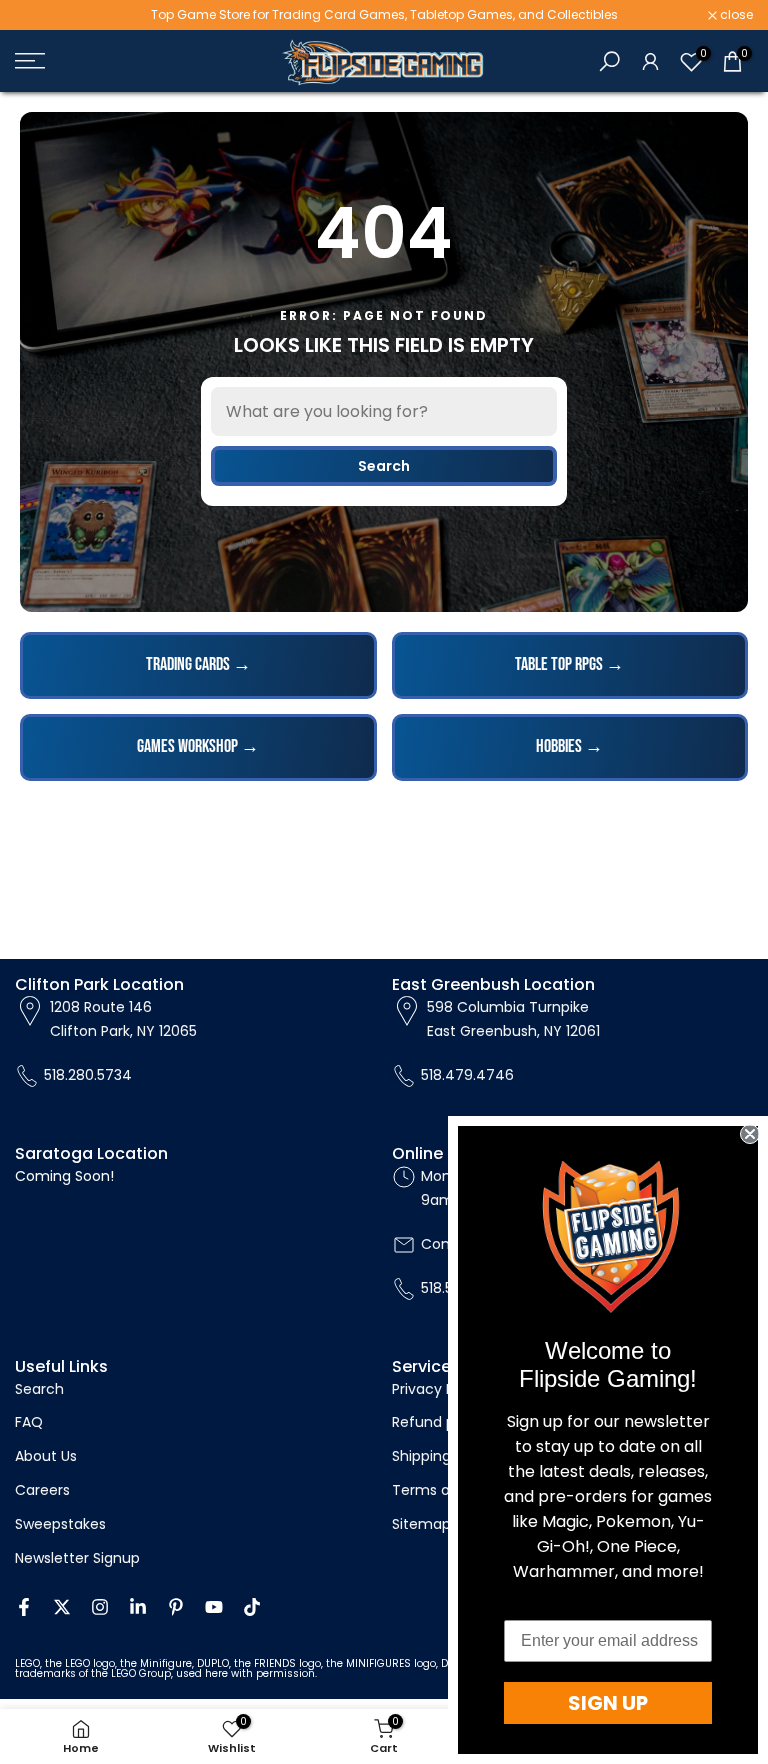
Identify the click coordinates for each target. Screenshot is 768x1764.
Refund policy (439, 1422)
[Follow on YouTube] (214, 1607)
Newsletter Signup (77, 1558)
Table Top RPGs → (569, 664)
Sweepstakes (60, 1524)
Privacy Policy (439, 1389)
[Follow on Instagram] (100, 1607)
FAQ (29, 1422)
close (42, 15)
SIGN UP (608, 1703)
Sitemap (421, 1524)
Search (384, 466)
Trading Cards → (198, 664)
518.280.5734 (88, 1075)
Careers (42, 1490)
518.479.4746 (467, 1075)
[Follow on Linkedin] (138, 1607)
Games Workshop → (198, 746)
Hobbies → (569, 746)
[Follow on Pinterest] (176, 1607)
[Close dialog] (750, 1134)
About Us (46, 1456)
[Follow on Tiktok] (252, 1607)
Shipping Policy (443, 1456)
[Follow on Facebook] (24, 1607)
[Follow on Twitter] (62, 1607)
